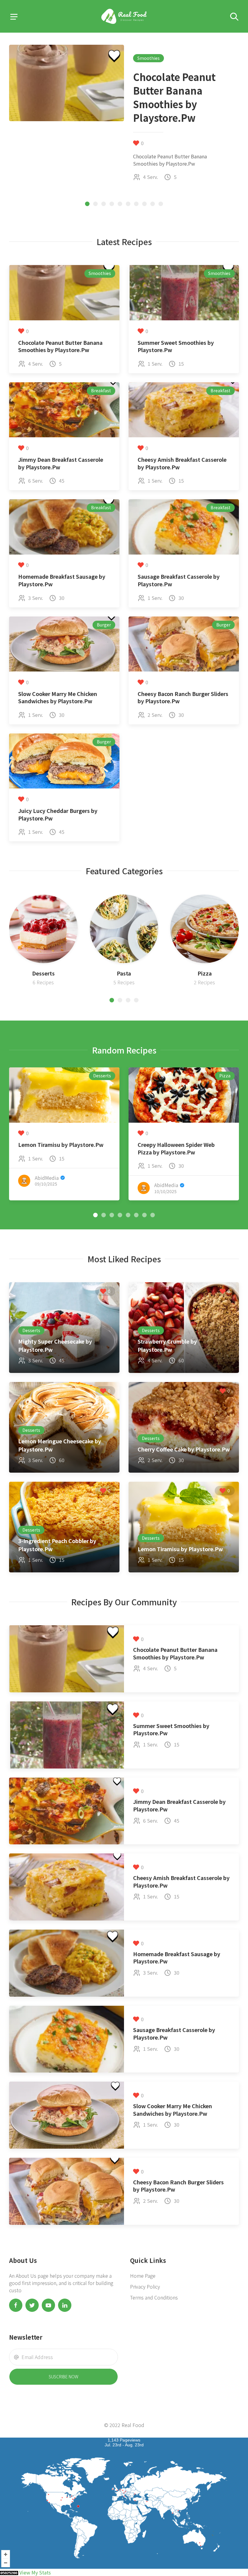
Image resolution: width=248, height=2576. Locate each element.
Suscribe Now (64, 2377)
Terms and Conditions (154, 2297)
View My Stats (35, 2572)
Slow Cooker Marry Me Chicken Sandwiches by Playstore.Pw (58, 697)
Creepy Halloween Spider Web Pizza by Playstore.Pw (176, 1148)
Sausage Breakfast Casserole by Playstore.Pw (179, 580)
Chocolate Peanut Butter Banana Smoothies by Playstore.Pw (60, 346)
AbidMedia (47, 1178)
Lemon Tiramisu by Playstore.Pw (61, 1145)
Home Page (143, 2276)
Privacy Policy (145, 2286)
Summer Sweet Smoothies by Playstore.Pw (176, 346)
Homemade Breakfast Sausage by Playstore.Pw (62, 580)
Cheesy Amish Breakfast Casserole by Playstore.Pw (182, 463)
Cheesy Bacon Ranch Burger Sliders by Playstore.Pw (183, 697)
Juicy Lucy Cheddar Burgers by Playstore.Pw (58, 814)
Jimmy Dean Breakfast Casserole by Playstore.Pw (61, 463)
